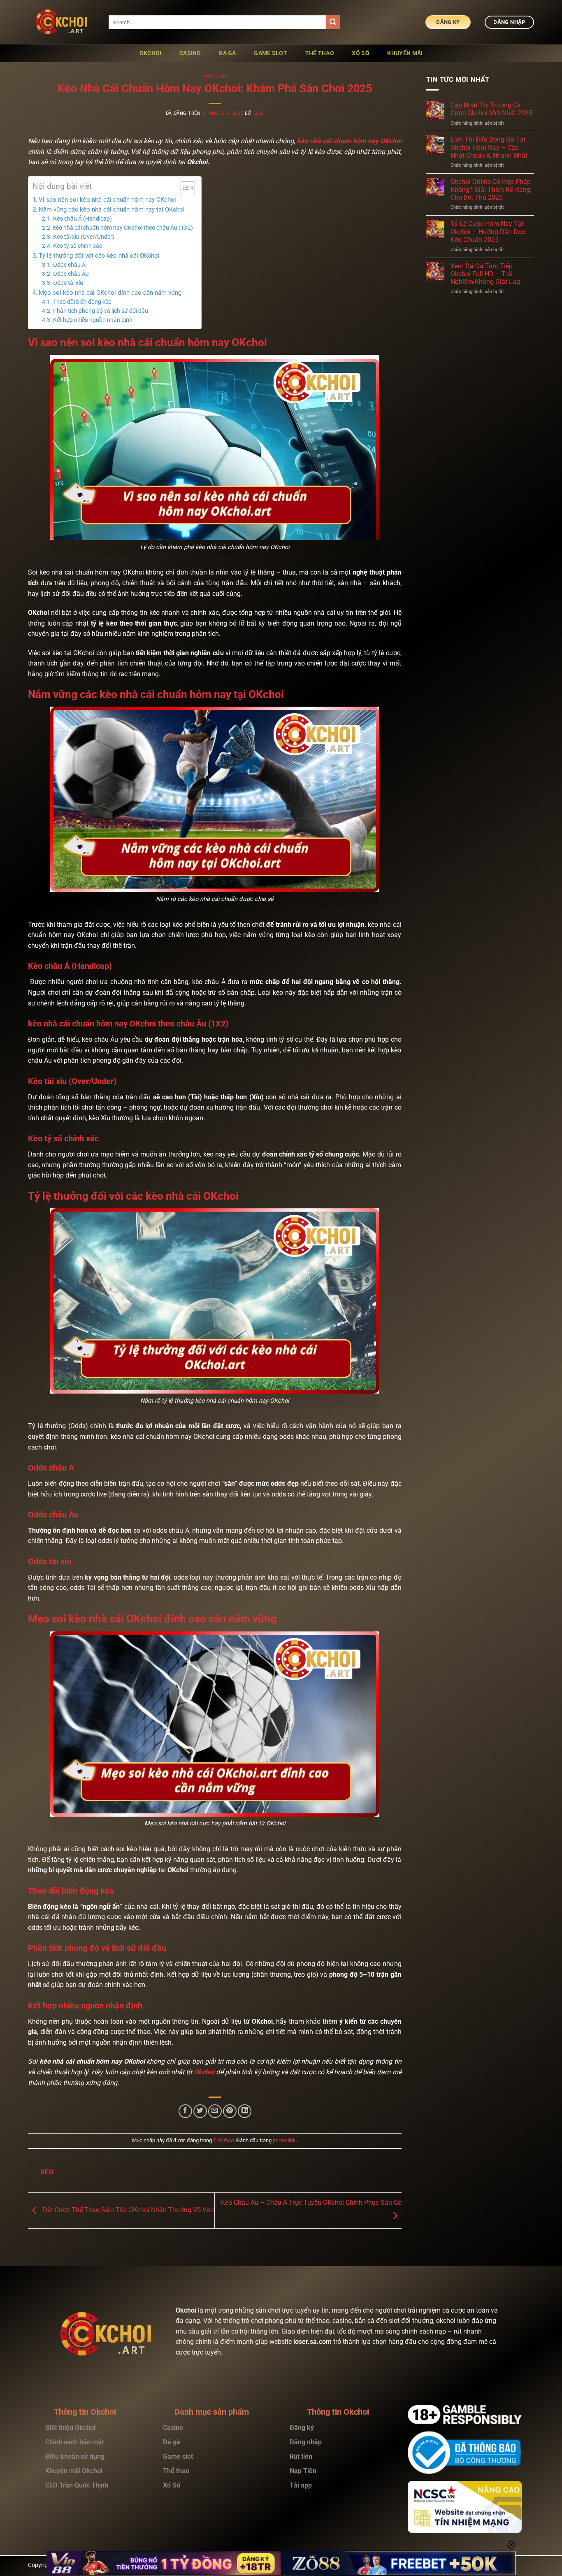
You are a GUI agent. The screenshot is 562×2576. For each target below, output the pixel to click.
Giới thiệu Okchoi (70, 2428)
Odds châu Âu (71, 274)
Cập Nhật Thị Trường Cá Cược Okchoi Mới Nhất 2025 (491, 109)
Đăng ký (302, 2428)
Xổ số (360, 53)
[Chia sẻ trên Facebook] (185, 2111)
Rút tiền (302, 2456)
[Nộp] (333, 22)
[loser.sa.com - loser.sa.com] (62, 22)
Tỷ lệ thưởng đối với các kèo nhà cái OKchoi (101, 256)
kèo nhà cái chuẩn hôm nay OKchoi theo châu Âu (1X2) (123, 228)
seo (259, 113)
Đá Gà (227, 53)
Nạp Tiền (304, 2471)
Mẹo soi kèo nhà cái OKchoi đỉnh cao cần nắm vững (110, 293)
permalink (284, 2140)
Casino (173, 2428)
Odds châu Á (69, 265)
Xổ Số (172, 2485)
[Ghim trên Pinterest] (230, 2111)
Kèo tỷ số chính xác (78, 246)
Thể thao (215, 77)
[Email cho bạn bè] (215, 2111)
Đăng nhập (306, 2442)
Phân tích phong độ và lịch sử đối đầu (101, 311)
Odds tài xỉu (68, 283)
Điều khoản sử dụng (75, 2456)
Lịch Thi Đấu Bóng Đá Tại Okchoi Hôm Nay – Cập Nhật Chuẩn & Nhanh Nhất (489, 147)
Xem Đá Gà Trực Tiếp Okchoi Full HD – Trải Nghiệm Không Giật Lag (485, 274)
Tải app (301, 2485)
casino (190, 53)
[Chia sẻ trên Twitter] (200, 2111)
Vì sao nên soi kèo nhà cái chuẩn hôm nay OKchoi (107, 200)
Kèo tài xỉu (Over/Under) (84, 237)
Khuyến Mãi (405, 53)
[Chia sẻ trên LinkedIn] (245, 2111)
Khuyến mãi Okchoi (74, 2471)
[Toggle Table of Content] (184, 188)
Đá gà (172, 2442)
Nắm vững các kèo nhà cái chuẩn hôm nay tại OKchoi (113, 209)
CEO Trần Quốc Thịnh (77, 2485)
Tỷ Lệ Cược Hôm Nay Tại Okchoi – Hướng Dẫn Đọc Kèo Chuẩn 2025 (488, 232)
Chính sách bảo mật (74, 2442)
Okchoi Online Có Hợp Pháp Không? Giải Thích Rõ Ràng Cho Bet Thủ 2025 (491, 190)
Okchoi (151, 53)
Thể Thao (320, 53)
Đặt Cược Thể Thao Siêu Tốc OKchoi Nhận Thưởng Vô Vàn (128, 2210)
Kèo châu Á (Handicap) (82, 219)
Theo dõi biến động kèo (82, 302)
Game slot (271, 53)
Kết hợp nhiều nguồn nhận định (93, 320)
